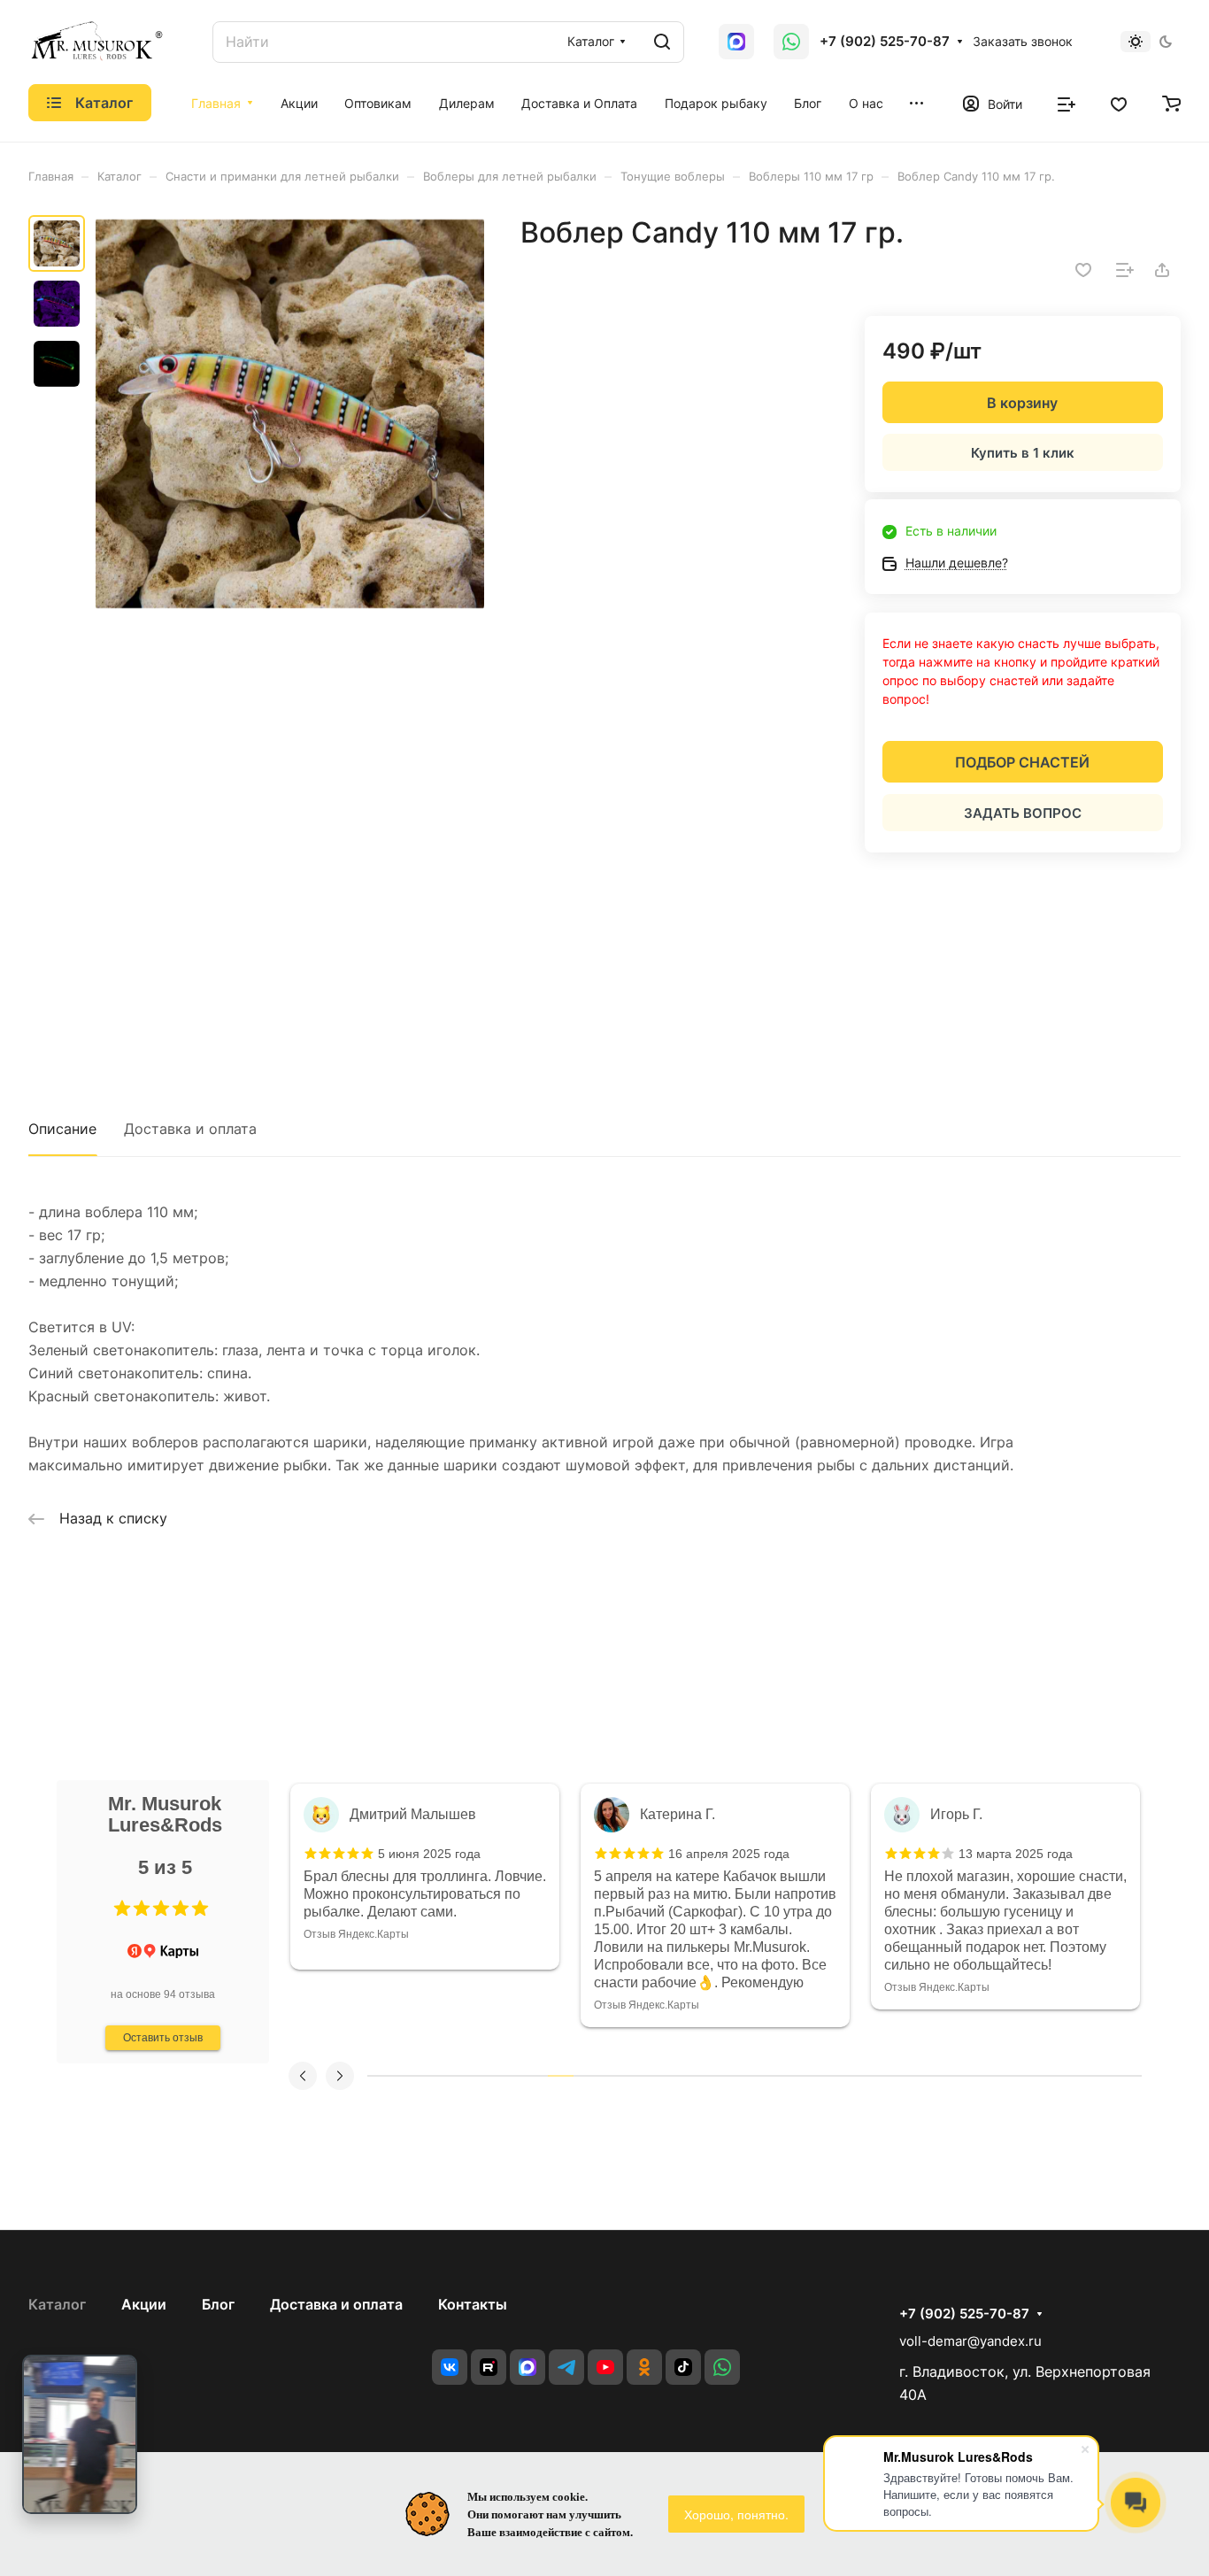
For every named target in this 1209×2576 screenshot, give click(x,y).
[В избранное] (1083, 270)
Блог (218, 2304)
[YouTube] (605, 2367)
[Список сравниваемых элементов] (1067, 103)
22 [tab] (922, 2076)
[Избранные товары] (1119, 103)
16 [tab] (767, 2076)
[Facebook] (527, 2367)
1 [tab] (380, 2076)
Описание (62, 1129)
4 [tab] (457, 2076)
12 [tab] (664, 2076)
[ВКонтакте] (450, 2367)
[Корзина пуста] (1171, 103)
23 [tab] (948, 2076)
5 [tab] (484, 2076)
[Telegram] (566, 2367)
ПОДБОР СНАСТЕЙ (1022, 762)
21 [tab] (896, 2076)
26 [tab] (1025, 2076)
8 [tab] (561, 2076)
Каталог (57, 2304)
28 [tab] (1077, 2076)
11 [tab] (639, 2076)
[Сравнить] (1125, 270)
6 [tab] (509, 2076)
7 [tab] (535, 2076)
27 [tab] (1051, 2076)
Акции (144, 2304)
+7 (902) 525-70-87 (885, 42)
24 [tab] (974, 2076)
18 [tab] (819, 2076)
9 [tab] (586, 2076)
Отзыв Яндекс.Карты (356, 1934)
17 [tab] (793, 2076)
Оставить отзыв (163, 2038)
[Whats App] (736, 42)
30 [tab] (1129, 2076)
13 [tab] (690, 2076)
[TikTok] (683, 2367)
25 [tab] (1000, 2076)
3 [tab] (431, 2076)
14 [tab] (716, 2076)
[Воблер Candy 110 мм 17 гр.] (290, 414)
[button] (122, 1909)
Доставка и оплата (190, 1129)
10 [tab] (612, 2076)
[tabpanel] (425, 1877)
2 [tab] (406, 2076)
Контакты (473, 2304)
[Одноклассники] (644, 2367)
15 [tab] (741, 2076)
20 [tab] (870, 2076)
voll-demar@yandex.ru (970, 2341)
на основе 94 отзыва (163, 1994)
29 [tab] (1103, 2076)
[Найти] (662, 42)
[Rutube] (489, 2367)
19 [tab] (845, 2076)
